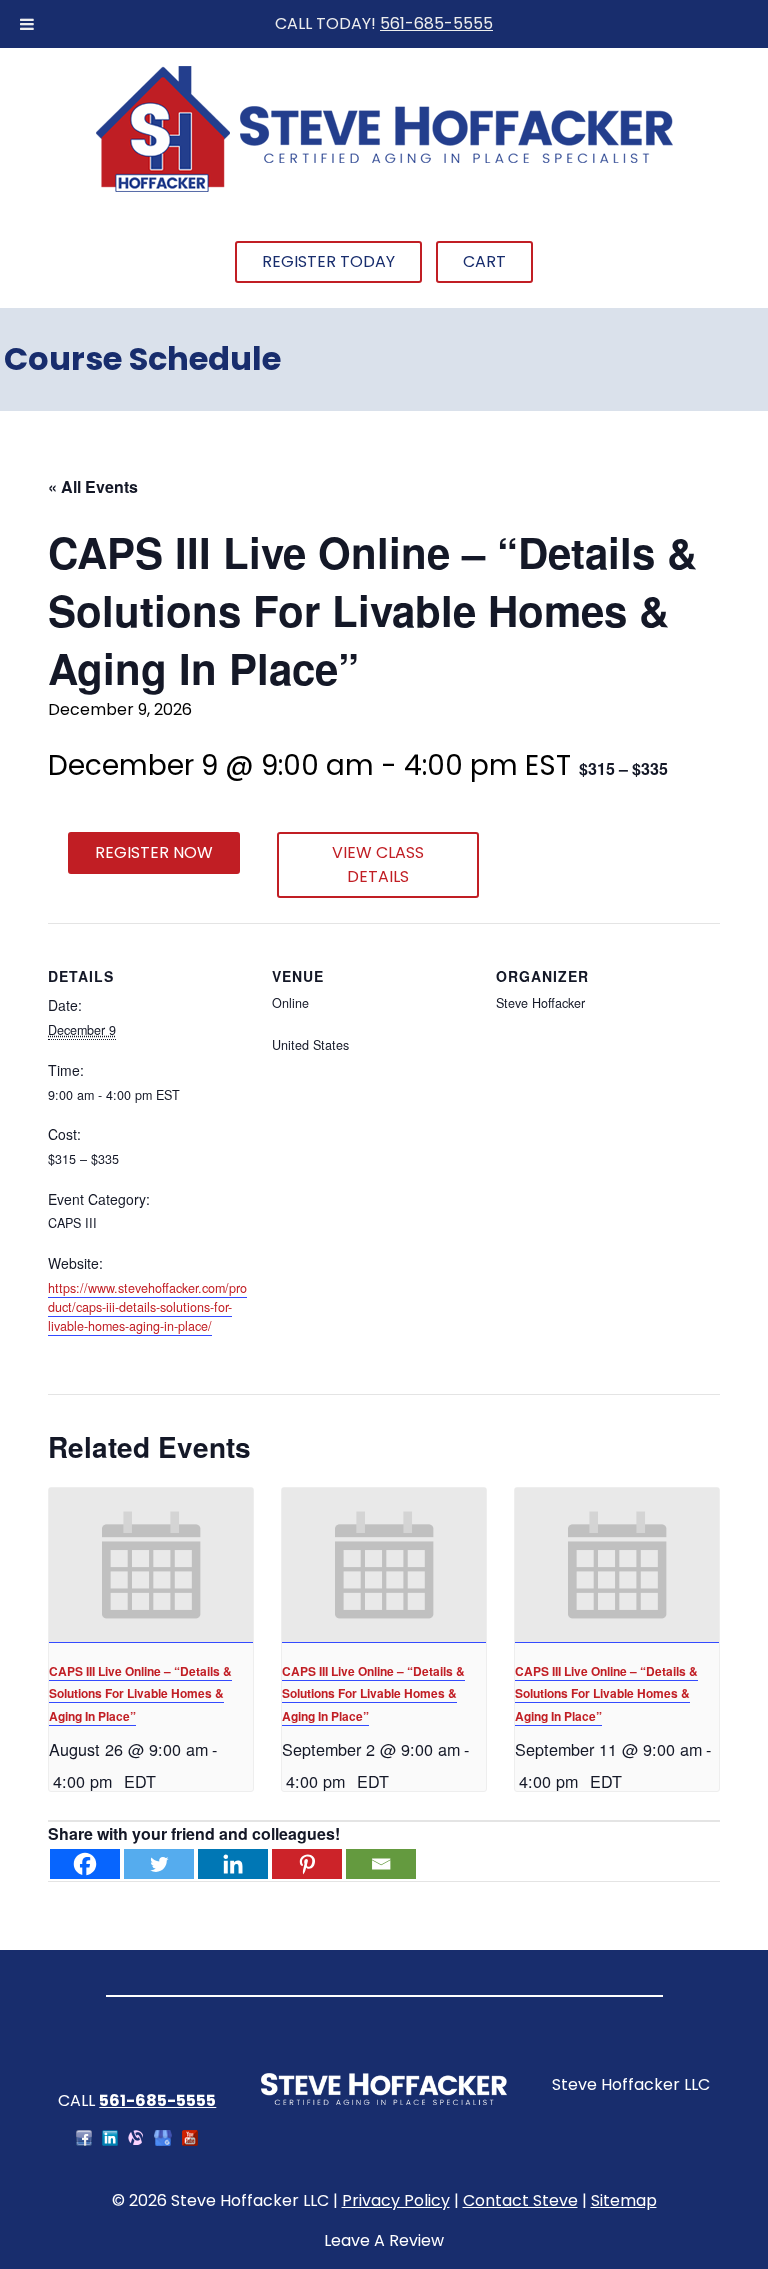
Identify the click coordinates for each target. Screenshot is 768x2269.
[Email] (381, 1864)
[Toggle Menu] (27, 24)
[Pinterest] (307, 1864)
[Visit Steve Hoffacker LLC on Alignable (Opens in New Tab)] (136, 2140)
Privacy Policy (396, 2200)
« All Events (93, 486)
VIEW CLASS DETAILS (378, 864)
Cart (484, 261)
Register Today (328, 261)
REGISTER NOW (154, 852)
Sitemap (624, 2200)
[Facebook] (85, 1864)
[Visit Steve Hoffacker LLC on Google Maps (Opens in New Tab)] (163, 2140)
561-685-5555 (436, 23)
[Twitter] (159, 1864)
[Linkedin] (233, 1864)
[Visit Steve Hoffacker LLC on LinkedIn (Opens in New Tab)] (110, 2140)
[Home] (384, 189)
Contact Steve (520, 2200)
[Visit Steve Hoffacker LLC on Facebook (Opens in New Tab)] (84, 2140)
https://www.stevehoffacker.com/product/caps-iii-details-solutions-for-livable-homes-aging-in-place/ (147, 1307)
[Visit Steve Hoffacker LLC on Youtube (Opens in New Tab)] (190, 2140)
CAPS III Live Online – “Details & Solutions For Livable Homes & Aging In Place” (140, 1693)
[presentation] (151, 1565)
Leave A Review (384, 2240)
